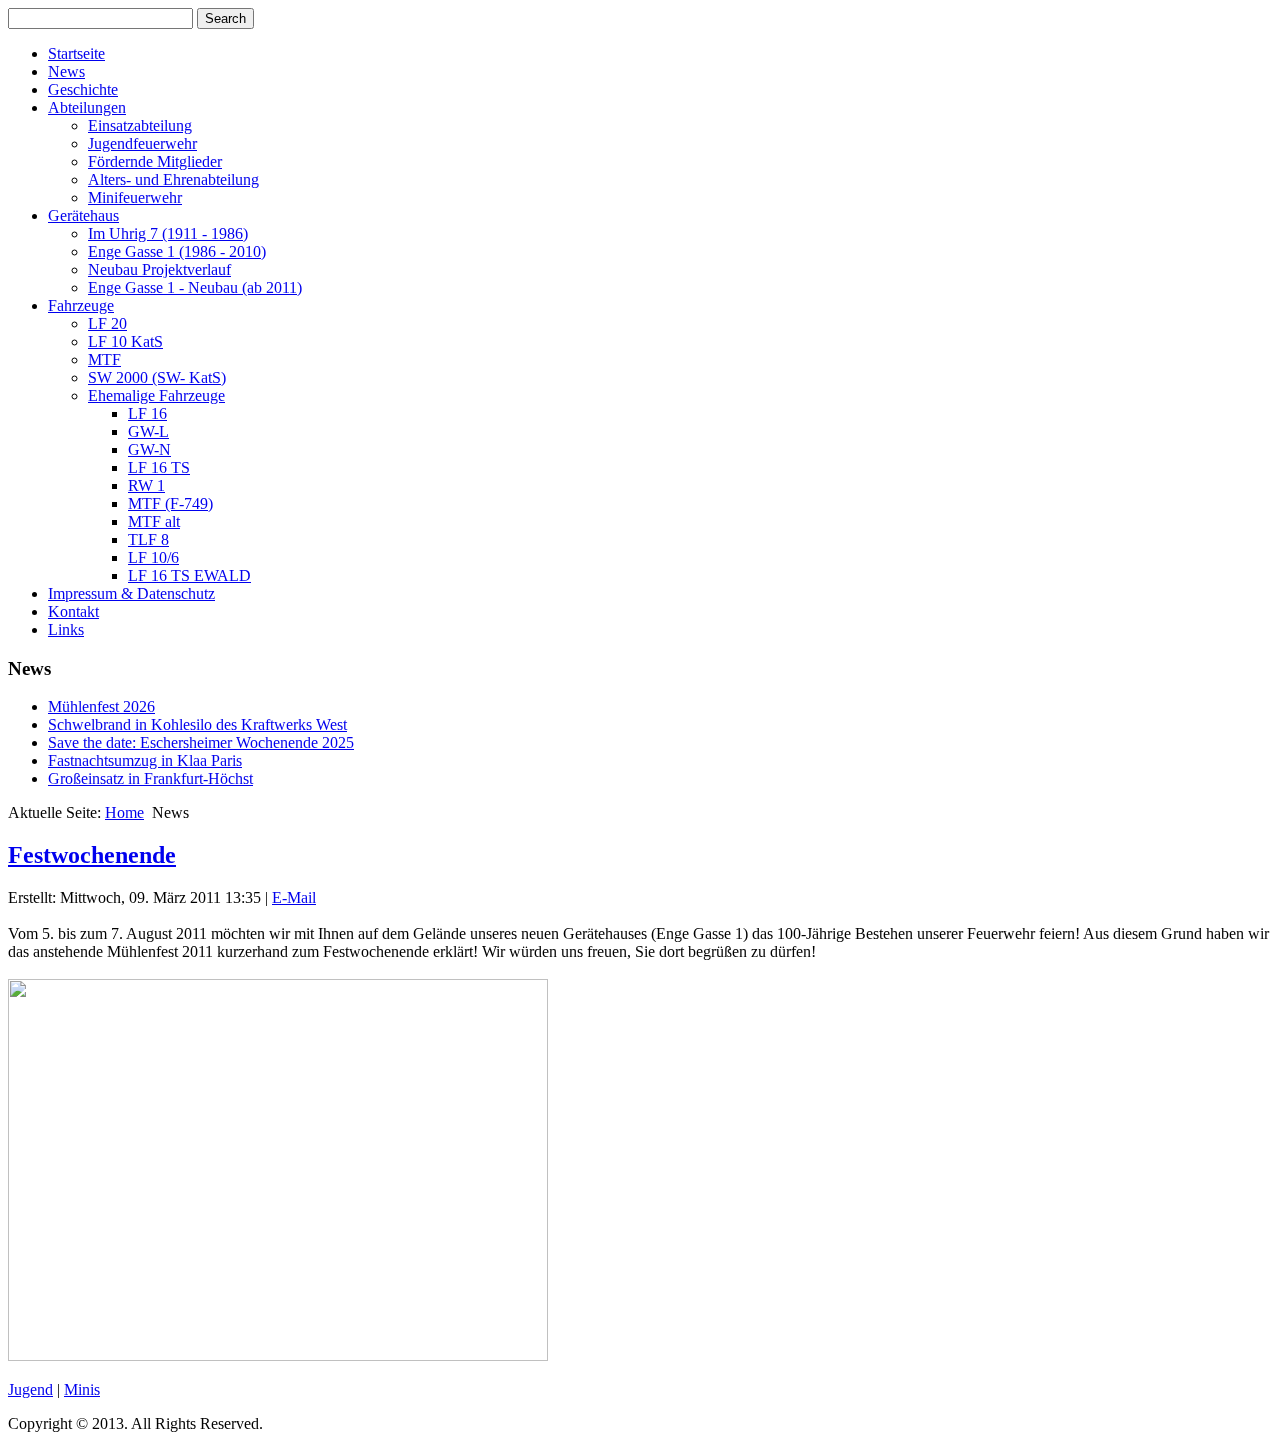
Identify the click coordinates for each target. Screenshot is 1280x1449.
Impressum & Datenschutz (131, 593)
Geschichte (83, 89)
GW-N (149, 449)
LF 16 (147, 413)
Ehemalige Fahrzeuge (156, 395)
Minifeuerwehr (135, 197)
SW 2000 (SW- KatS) (157, 377)
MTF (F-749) (170, 503)
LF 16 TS (159, 467)
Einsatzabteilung (140, 125)
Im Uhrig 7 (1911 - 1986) (168, 233)
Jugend (30, 1389)
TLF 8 (148, 539)
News (66, 71)
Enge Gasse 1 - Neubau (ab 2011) (195, 287)
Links (66, 629)
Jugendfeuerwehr (142, 143)
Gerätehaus (83, 215)
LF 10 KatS (125, 341)
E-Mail (294, 897)
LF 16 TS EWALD (189, 575)
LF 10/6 (153, 557)
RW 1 (146, 485)
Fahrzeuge (81, 305)
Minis (82, 1389)
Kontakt (73, 611)
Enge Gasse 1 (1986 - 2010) (177, 251)
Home (124, 812)
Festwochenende (92, 855)
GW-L (148, 431)
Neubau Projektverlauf (159, 269)
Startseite (76, 53)
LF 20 (107, 323)
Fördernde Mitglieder (155, 161)
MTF (104, 359)
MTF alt (154, 521)
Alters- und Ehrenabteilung (173, 179)
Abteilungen (87, 107)
